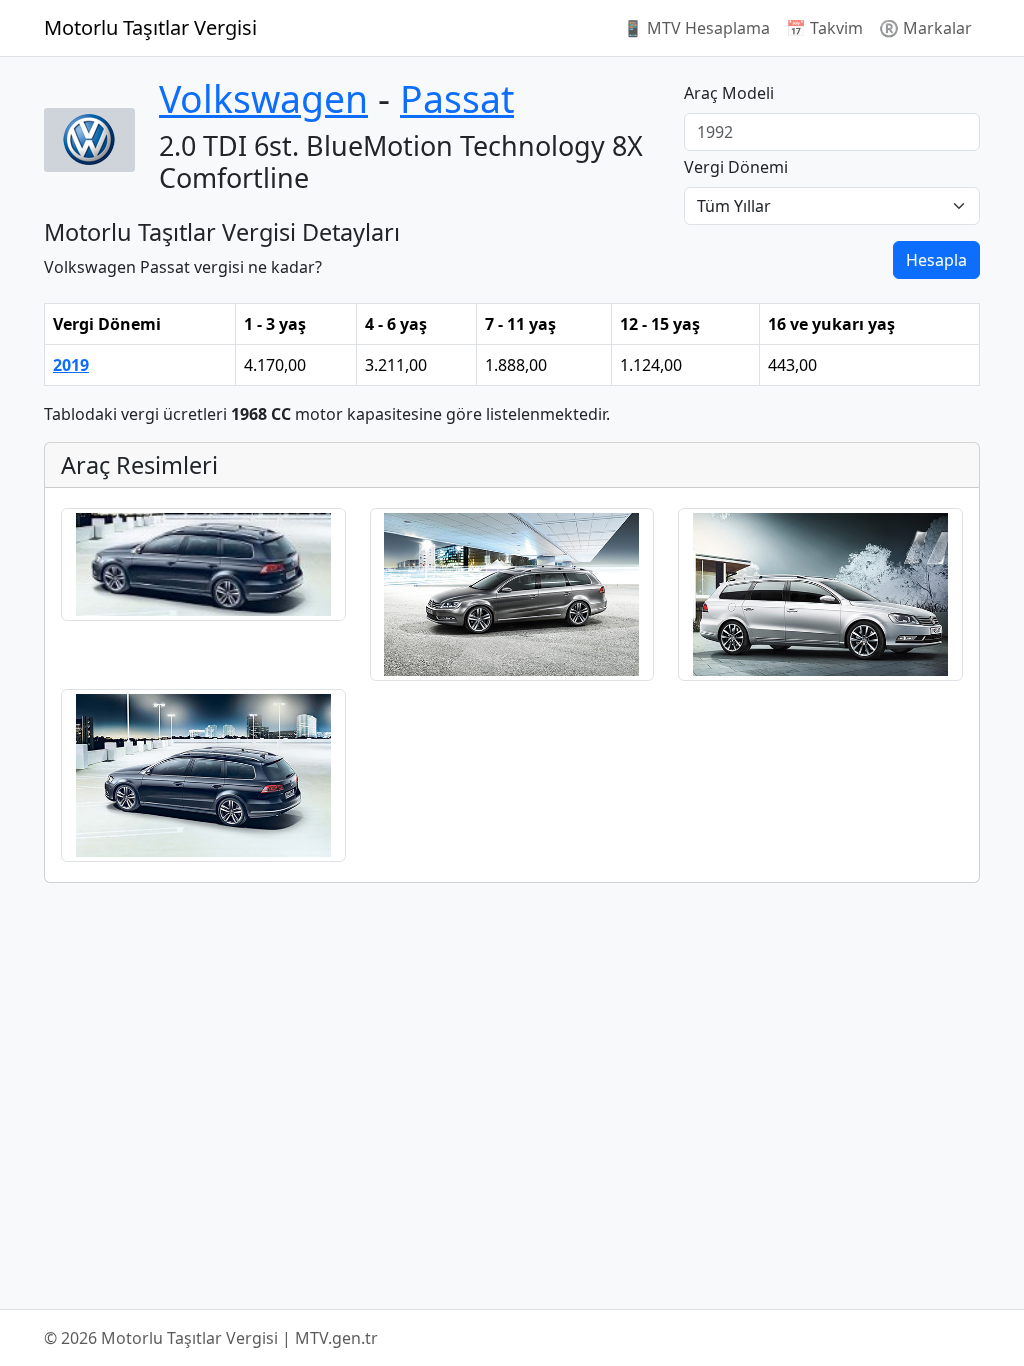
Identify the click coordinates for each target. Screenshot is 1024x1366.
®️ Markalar (925, 28)
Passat (457, 98)
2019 (71, 365)
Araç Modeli (729, 93)
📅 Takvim (824, 28)
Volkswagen (263, 98)
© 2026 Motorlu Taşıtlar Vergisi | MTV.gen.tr (211, 1338)
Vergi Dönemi (736, 167)
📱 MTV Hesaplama (696, 28)
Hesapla (936, 260)
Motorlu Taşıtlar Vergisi (150, 27)
